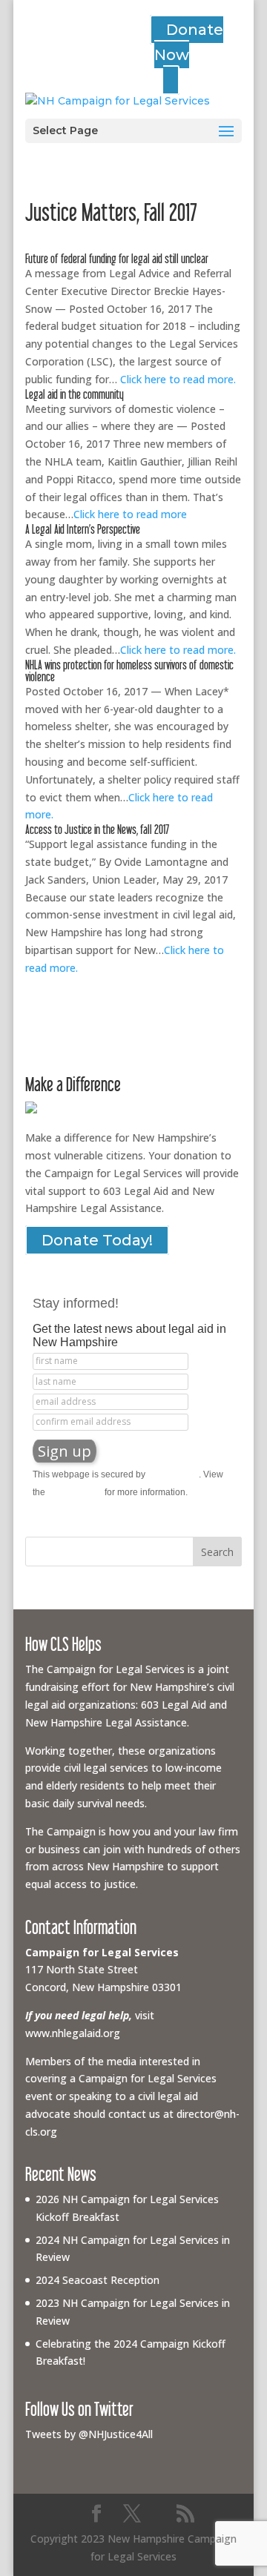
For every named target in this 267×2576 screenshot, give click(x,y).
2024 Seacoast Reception (98, 2280)
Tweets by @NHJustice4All (89, 2434)
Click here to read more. (178, 379)
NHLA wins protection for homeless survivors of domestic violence (129, 671)
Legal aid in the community (75, 394)
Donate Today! (97, 1240)
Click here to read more (130, 514)
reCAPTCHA (173, 1474)
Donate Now (189, 42)
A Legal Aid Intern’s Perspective (83, 529)
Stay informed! (76, 1303)
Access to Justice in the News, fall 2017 (97, 829)
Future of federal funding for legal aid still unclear (117, 258)
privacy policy (75, 1492)
